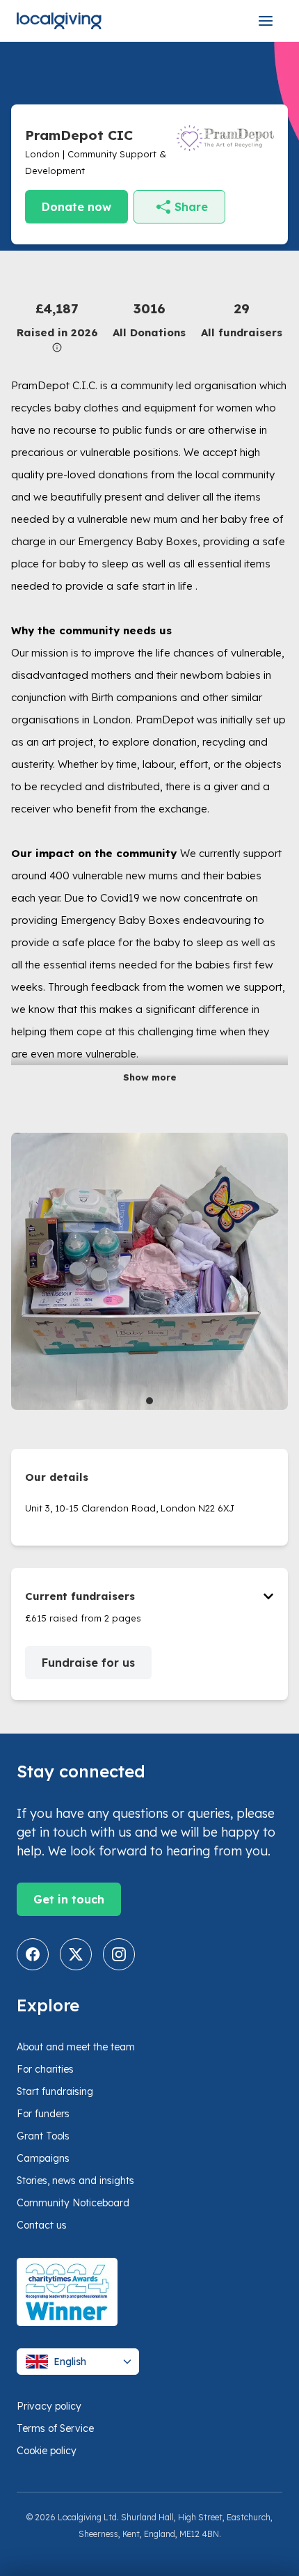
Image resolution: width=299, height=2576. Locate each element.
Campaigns (43, 2158)
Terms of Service (55, 2428)
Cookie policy (47, 2451)
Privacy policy (49, 2406)
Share (191, 207)
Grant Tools (43, 2136)
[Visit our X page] (76, 1954)
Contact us (42, 2225)
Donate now (76, 207)
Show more (150, 1077)
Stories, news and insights (75, 2181)
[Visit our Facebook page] (33, 1954)
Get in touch (69, 1899)
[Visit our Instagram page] (119, 1954)
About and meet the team (76, 2047)
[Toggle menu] (266, 21)
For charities (45, 2069)
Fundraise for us (88, 1663)
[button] (57, 325)
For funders (43, 2114)
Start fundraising (55, 2091)
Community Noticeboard (73, 2203)
